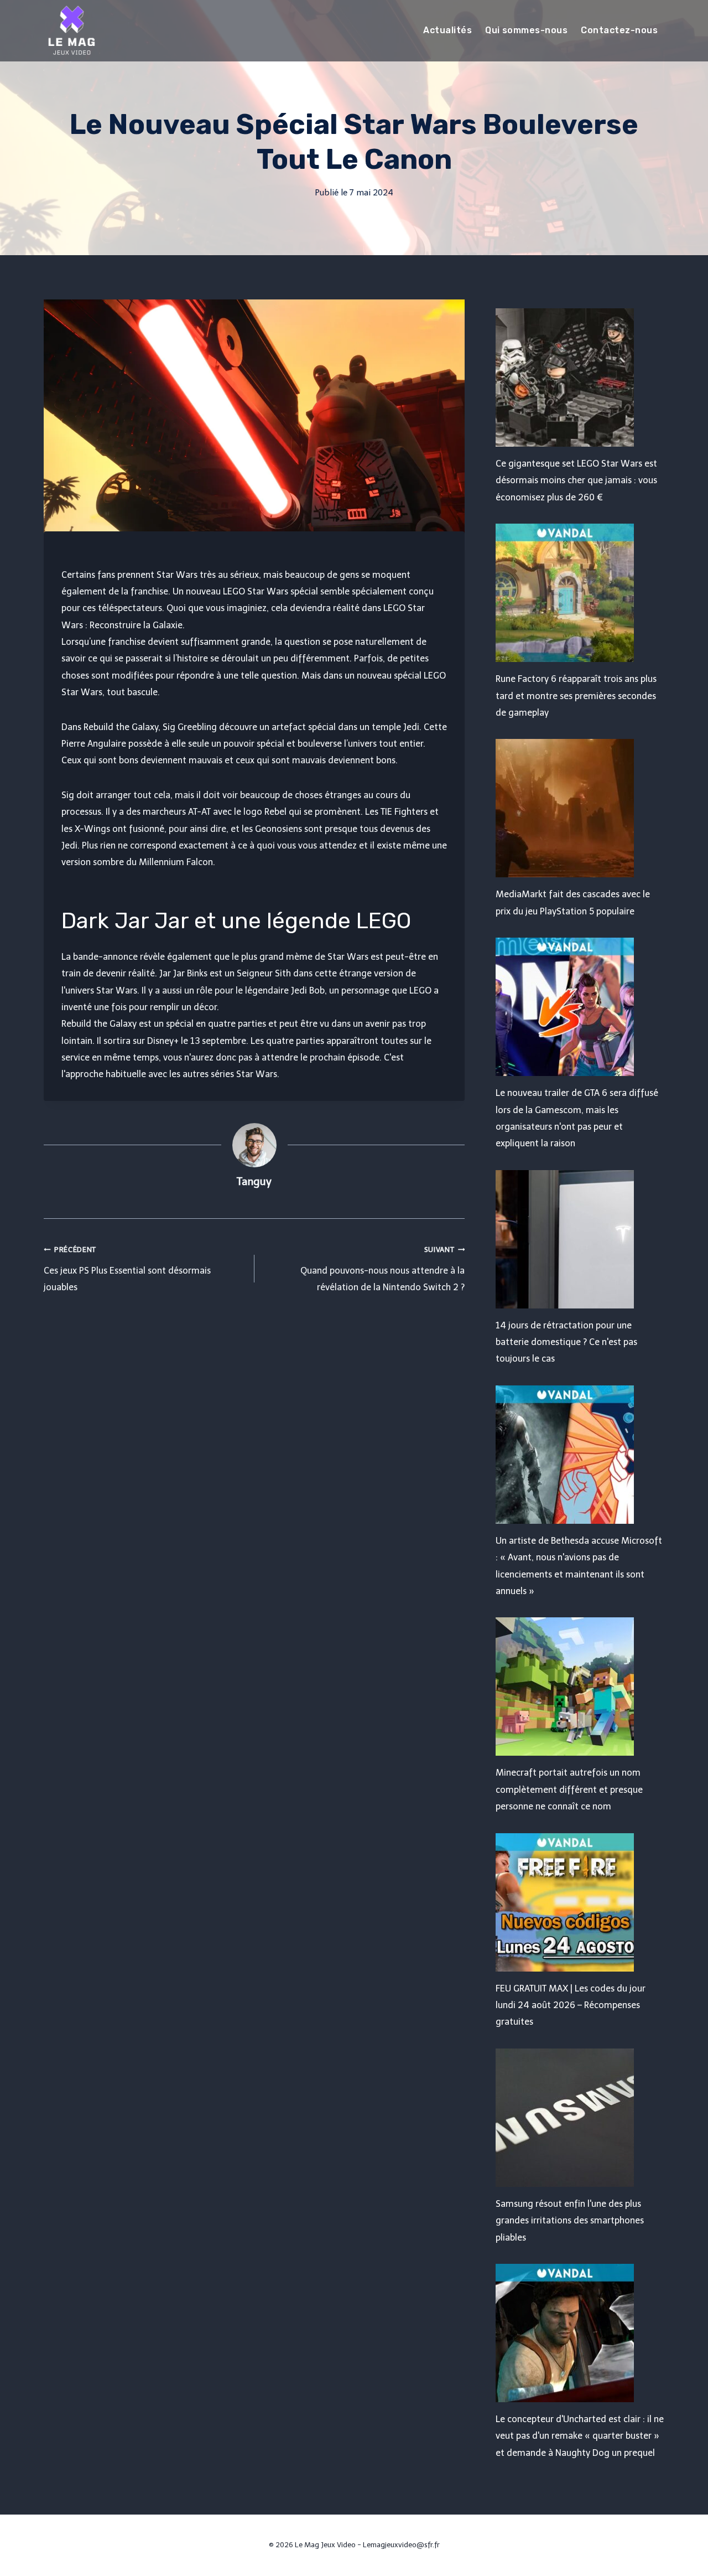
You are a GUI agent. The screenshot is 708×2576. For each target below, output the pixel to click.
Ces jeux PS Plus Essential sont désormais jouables (127, 1269)
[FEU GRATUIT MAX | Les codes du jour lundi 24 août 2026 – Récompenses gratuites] (580, 1902)
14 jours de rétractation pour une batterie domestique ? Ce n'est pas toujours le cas (566, 1342)
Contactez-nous (619, 30)
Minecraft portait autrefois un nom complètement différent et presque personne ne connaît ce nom (569, 1789)
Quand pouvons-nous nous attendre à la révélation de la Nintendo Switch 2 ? (382, 1269)
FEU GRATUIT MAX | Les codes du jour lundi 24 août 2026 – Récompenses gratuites (571, 2005)
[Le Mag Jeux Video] (71, 30)
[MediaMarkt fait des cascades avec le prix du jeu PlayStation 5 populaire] (580, 808)
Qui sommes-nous (526, 30)
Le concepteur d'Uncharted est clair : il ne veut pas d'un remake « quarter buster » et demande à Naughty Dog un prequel (580, 2436)
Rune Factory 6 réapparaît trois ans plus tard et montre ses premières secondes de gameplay (576, 696)
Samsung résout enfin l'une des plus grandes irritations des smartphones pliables (570, 2221)
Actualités (447, 30)
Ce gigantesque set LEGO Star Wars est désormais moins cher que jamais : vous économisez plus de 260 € (576, 480)
